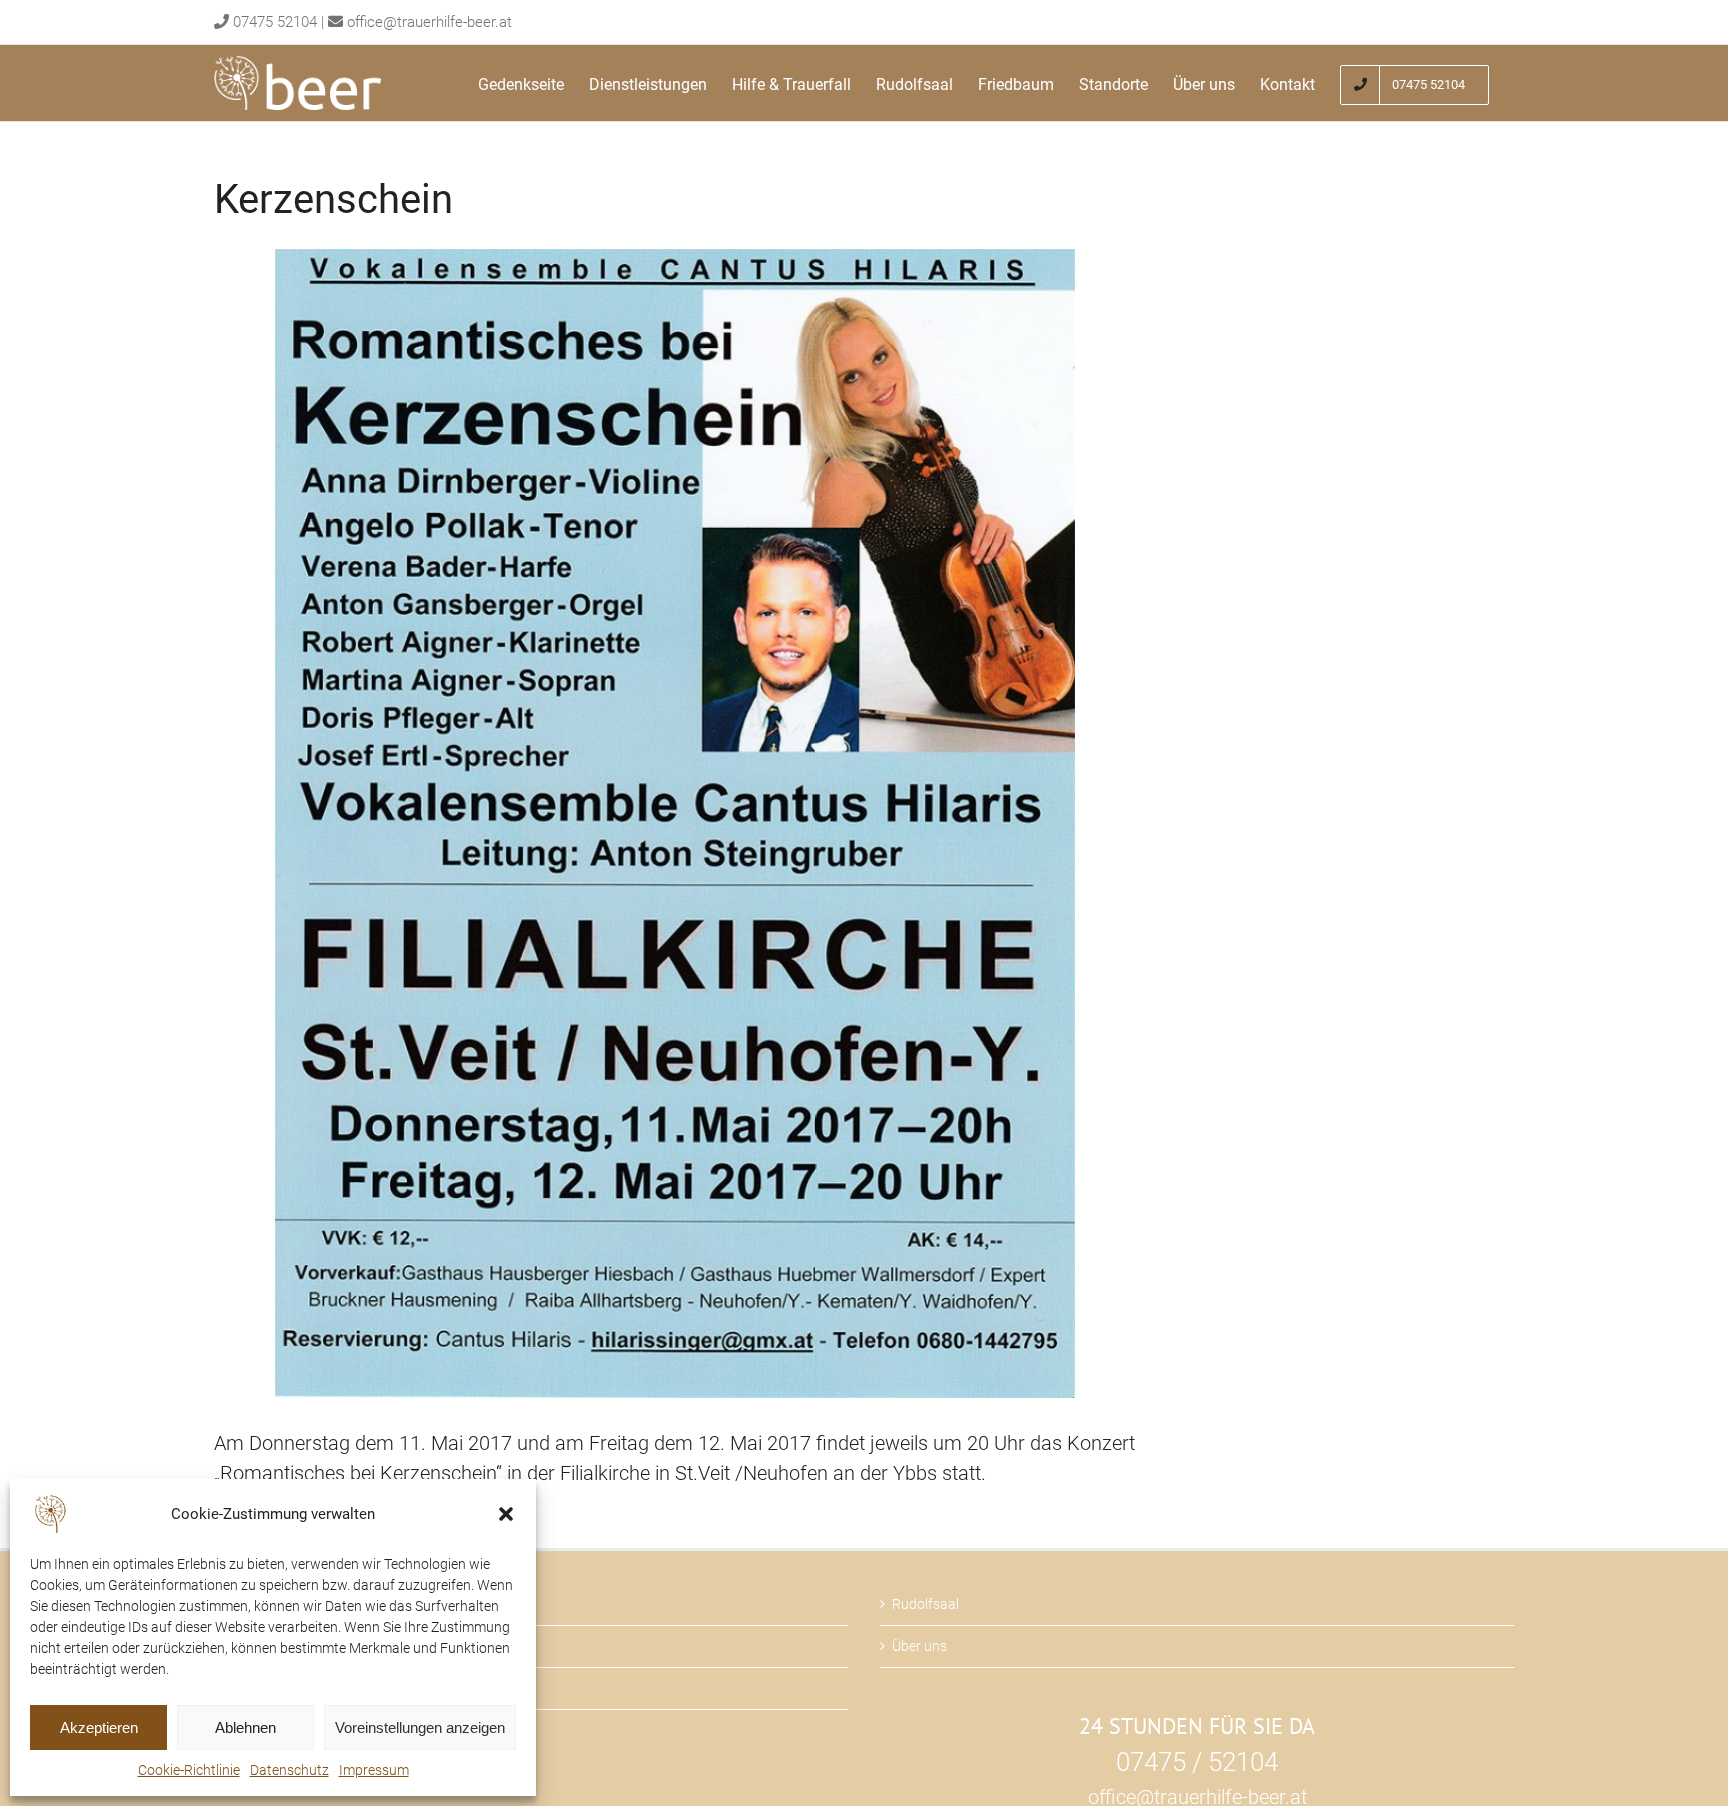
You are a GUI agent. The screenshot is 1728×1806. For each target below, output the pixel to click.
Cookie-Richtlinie (189, 1770)
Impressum (374, 1770)
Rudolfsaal (925, 1604)
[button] (506, 1514)
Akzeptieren (99, 1727)
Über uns (919, 1646)
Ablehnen (245, 1727)
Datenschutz (289, 1770)
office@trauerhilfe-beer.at (429, 22)
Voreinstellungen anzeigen (420, 1727)
